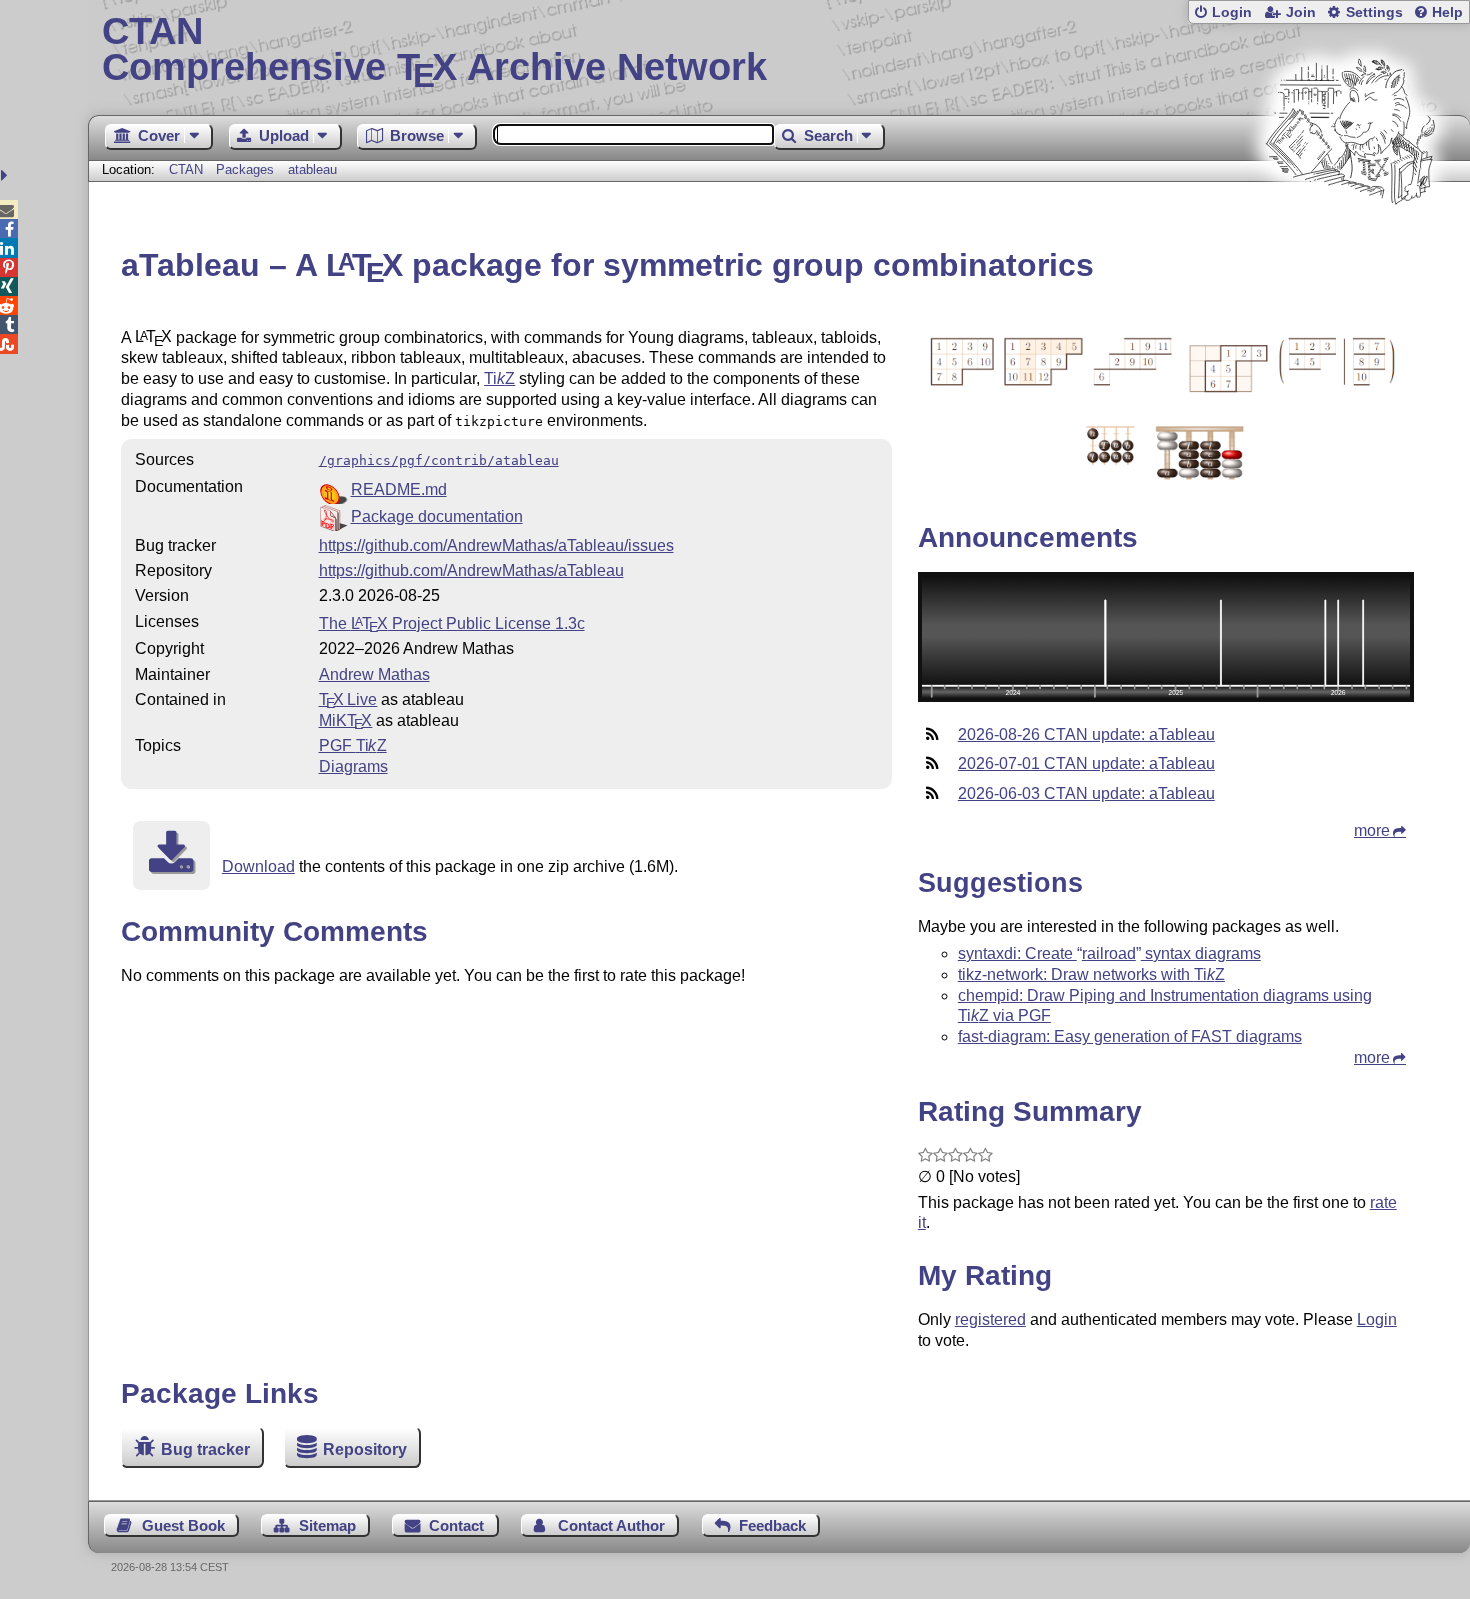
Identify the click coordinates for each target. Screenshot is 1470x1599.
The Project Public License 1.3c (452, 623)
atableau (312, 169)
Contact (456, 1525)
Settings (1374, 12)
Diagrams (353, 766)
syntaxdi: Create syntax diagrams (1109, 953)
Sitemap (327, 1525)
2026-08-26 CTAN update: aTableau (1086, 734)
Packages (247, 169)
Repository (365, 1449)
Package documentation (437, 516)
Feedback (772, 1525)
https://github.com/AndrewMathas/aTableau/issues (496, 545)
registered (990, 1319)
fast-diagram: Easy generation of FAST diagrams (1130, 1036)
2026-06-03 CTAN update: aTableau (1086, 793)
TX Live (348, 699)
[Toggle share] (6, 175)
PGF (353, 745)
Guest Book (183, 1525)
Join (1301, 12)
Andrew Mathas (374, 674)
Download (258, 866)
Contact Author (611, 1525)
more (1372, 830)
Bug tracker (205, 1449)
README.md (399, 489)
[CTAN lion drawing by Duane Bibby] (1350, 242)
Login (1232, 12)
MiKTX (346, 720)
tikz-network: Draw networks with (1091, 974)
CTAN (186, 169)
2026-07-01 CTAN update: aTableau (1086, 763)
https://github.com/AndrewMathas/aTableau (471, 570)
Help (1447, 12)
